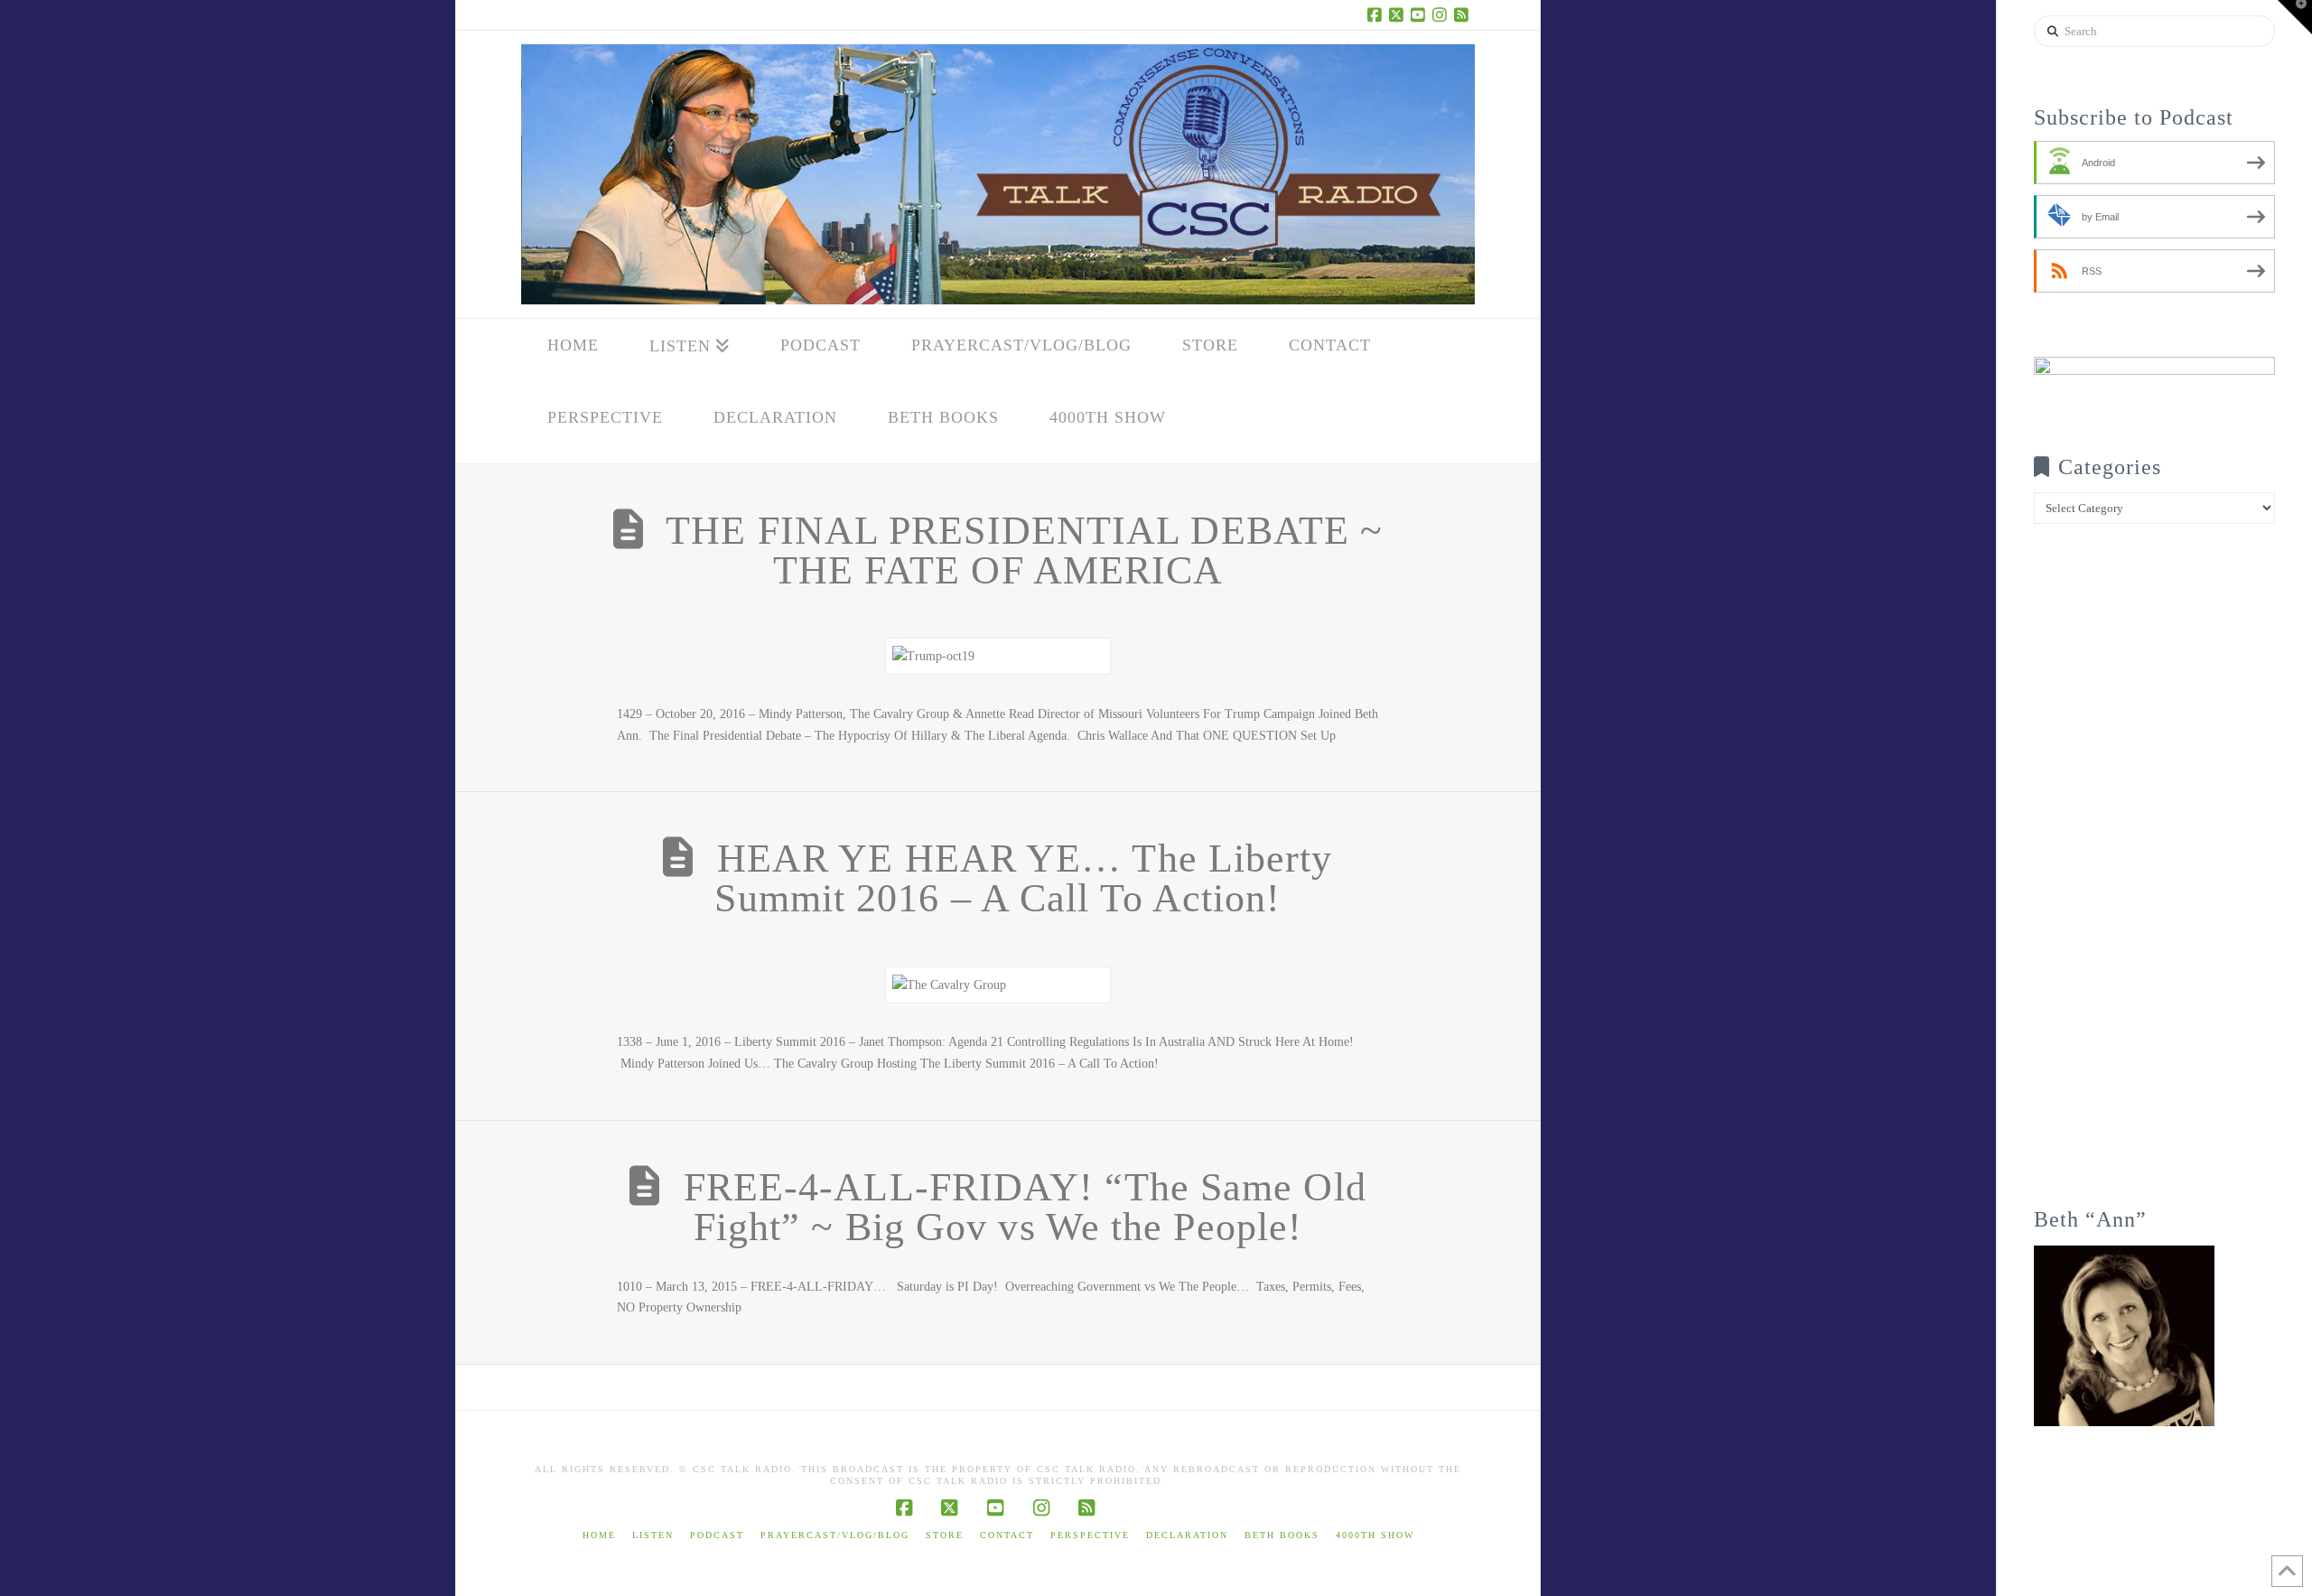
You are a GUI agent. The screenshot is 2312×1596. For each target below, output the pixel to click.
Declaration (1187, 1535)
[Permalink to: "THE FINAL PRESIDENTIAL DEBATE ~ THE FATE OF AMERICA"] (998, 656)
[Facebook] (1377, 14)
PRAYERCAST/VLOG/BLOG (835, 1535)
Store (945, 1535)
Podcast (717, 1535)
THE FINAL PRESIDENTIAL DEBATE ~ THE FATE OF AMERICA (1024, 551)
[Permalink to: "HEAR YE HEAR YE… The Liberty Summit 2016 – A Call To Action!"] (998, 985)
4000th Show (1375, 1535)
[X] (1399, 14)
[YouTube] (1421, 14)
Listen (653, 1535)
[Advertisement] (2154, 878)
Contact (1007, 1535)
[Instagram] (1442, 14)
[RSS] (1464, 14)
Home (599, 1535)
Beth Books (1282, 1535)
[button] (2295, 17)
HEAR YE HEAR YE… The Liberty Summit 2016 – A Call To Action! (1023, 878)
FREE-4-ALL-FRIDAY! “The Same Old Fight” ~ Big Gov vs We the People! (1025, 1207)
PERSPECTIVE (1090, 1535)
